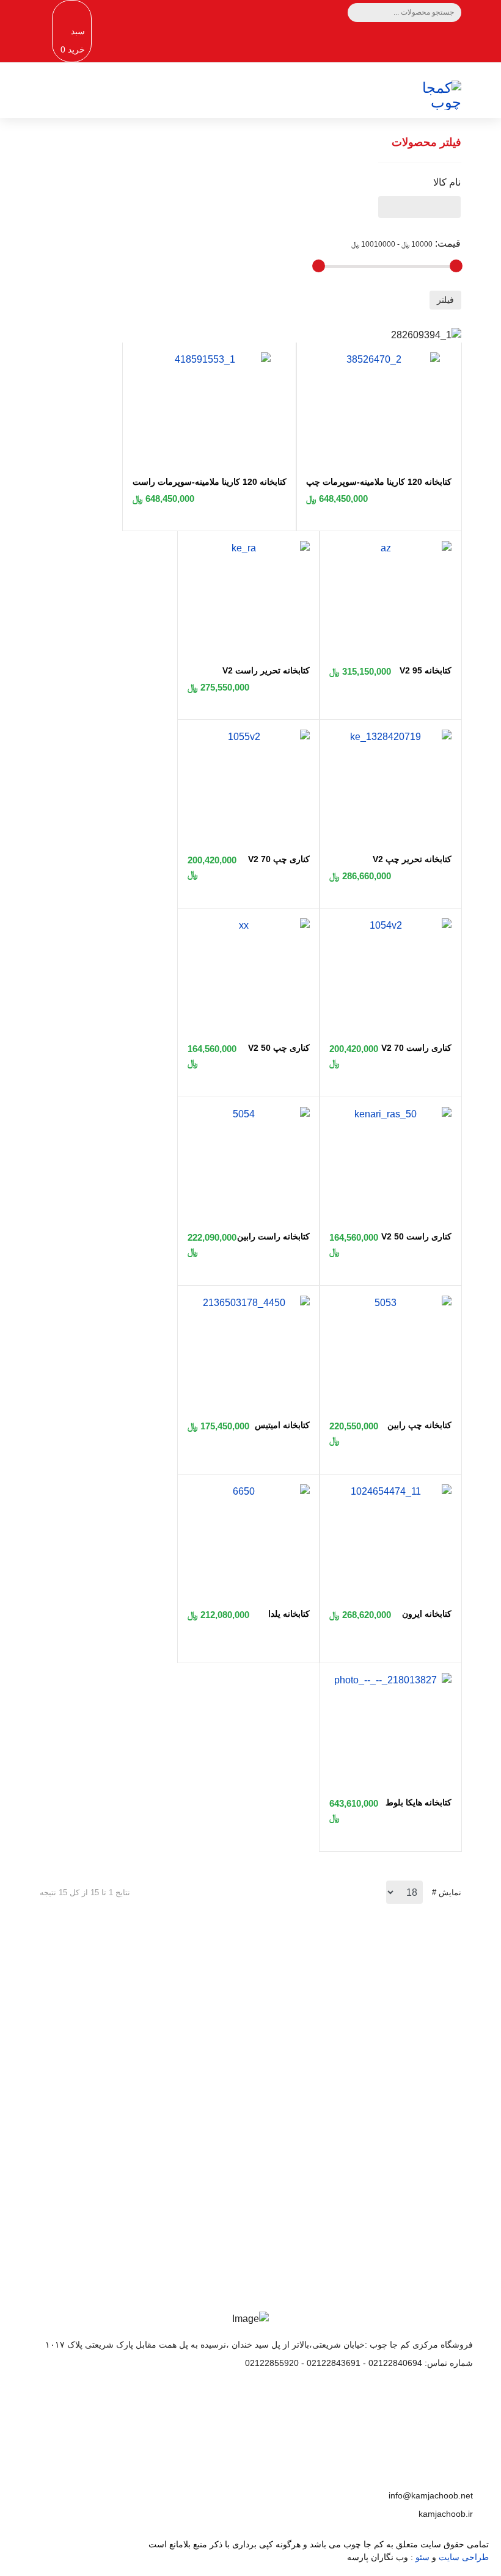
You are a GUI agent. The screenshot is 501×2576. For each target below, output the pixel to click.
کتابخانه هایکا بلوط (419, 1802)
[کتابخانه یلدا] (249, 1492)
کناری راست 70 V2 (416, 1048)
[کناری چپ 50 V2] (249, 926)
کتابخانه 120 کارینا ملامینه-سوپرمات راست (210, 482)
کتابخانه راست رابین (273, 1236)
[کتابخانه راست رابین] (249, 1114)
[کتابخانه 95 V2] (390, 548)
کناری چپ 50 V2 (279, 1048)
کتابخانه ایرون (427, 1614)
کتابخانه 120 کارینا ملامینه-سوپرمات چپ (379, 482)
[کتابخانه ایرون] (390, 1492)
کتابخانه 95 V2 (426, 670)
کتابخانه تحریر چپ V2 (412, 859)
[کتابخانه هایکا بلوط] (390, 1680)
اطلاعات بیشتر (250, 2122)
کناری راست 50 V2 (416, 1236)
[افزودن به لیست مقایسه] (353, 432)
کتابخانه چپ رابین (419, 1425)
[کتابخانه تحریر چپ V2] (390, 737)
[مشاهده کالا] (330, 431)
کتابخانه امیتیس (282, 1425)
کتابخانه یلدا (289, 1614)
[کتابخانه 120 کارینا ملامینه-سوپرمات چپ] (379, 360)
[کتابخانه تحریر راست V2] (249, 548)
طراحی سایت (464, 2557)
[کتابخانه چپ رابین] (390, 1303)
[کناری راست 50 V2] (390, 1114)
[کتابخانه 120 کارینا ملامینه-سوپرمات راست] (210, 360)
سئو (422, 2557)
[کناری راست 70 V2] (390, 926)
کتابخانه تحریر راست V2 (266, 670)
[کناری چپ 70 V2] (249, 737)
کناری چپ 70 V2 (279, 859)
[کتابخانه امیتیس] (249, 1303)
